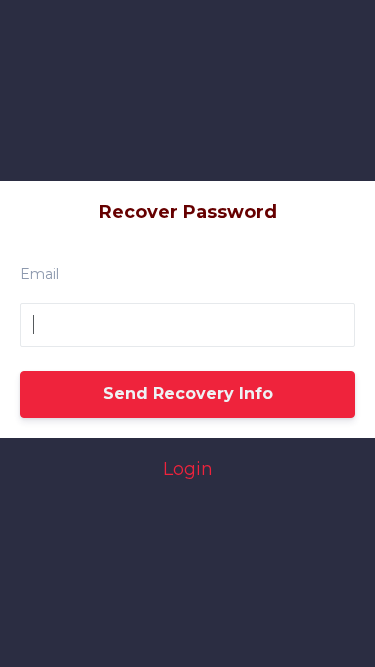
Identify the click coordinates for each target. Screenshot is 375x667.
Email (39, 274)
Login (188, 469)
